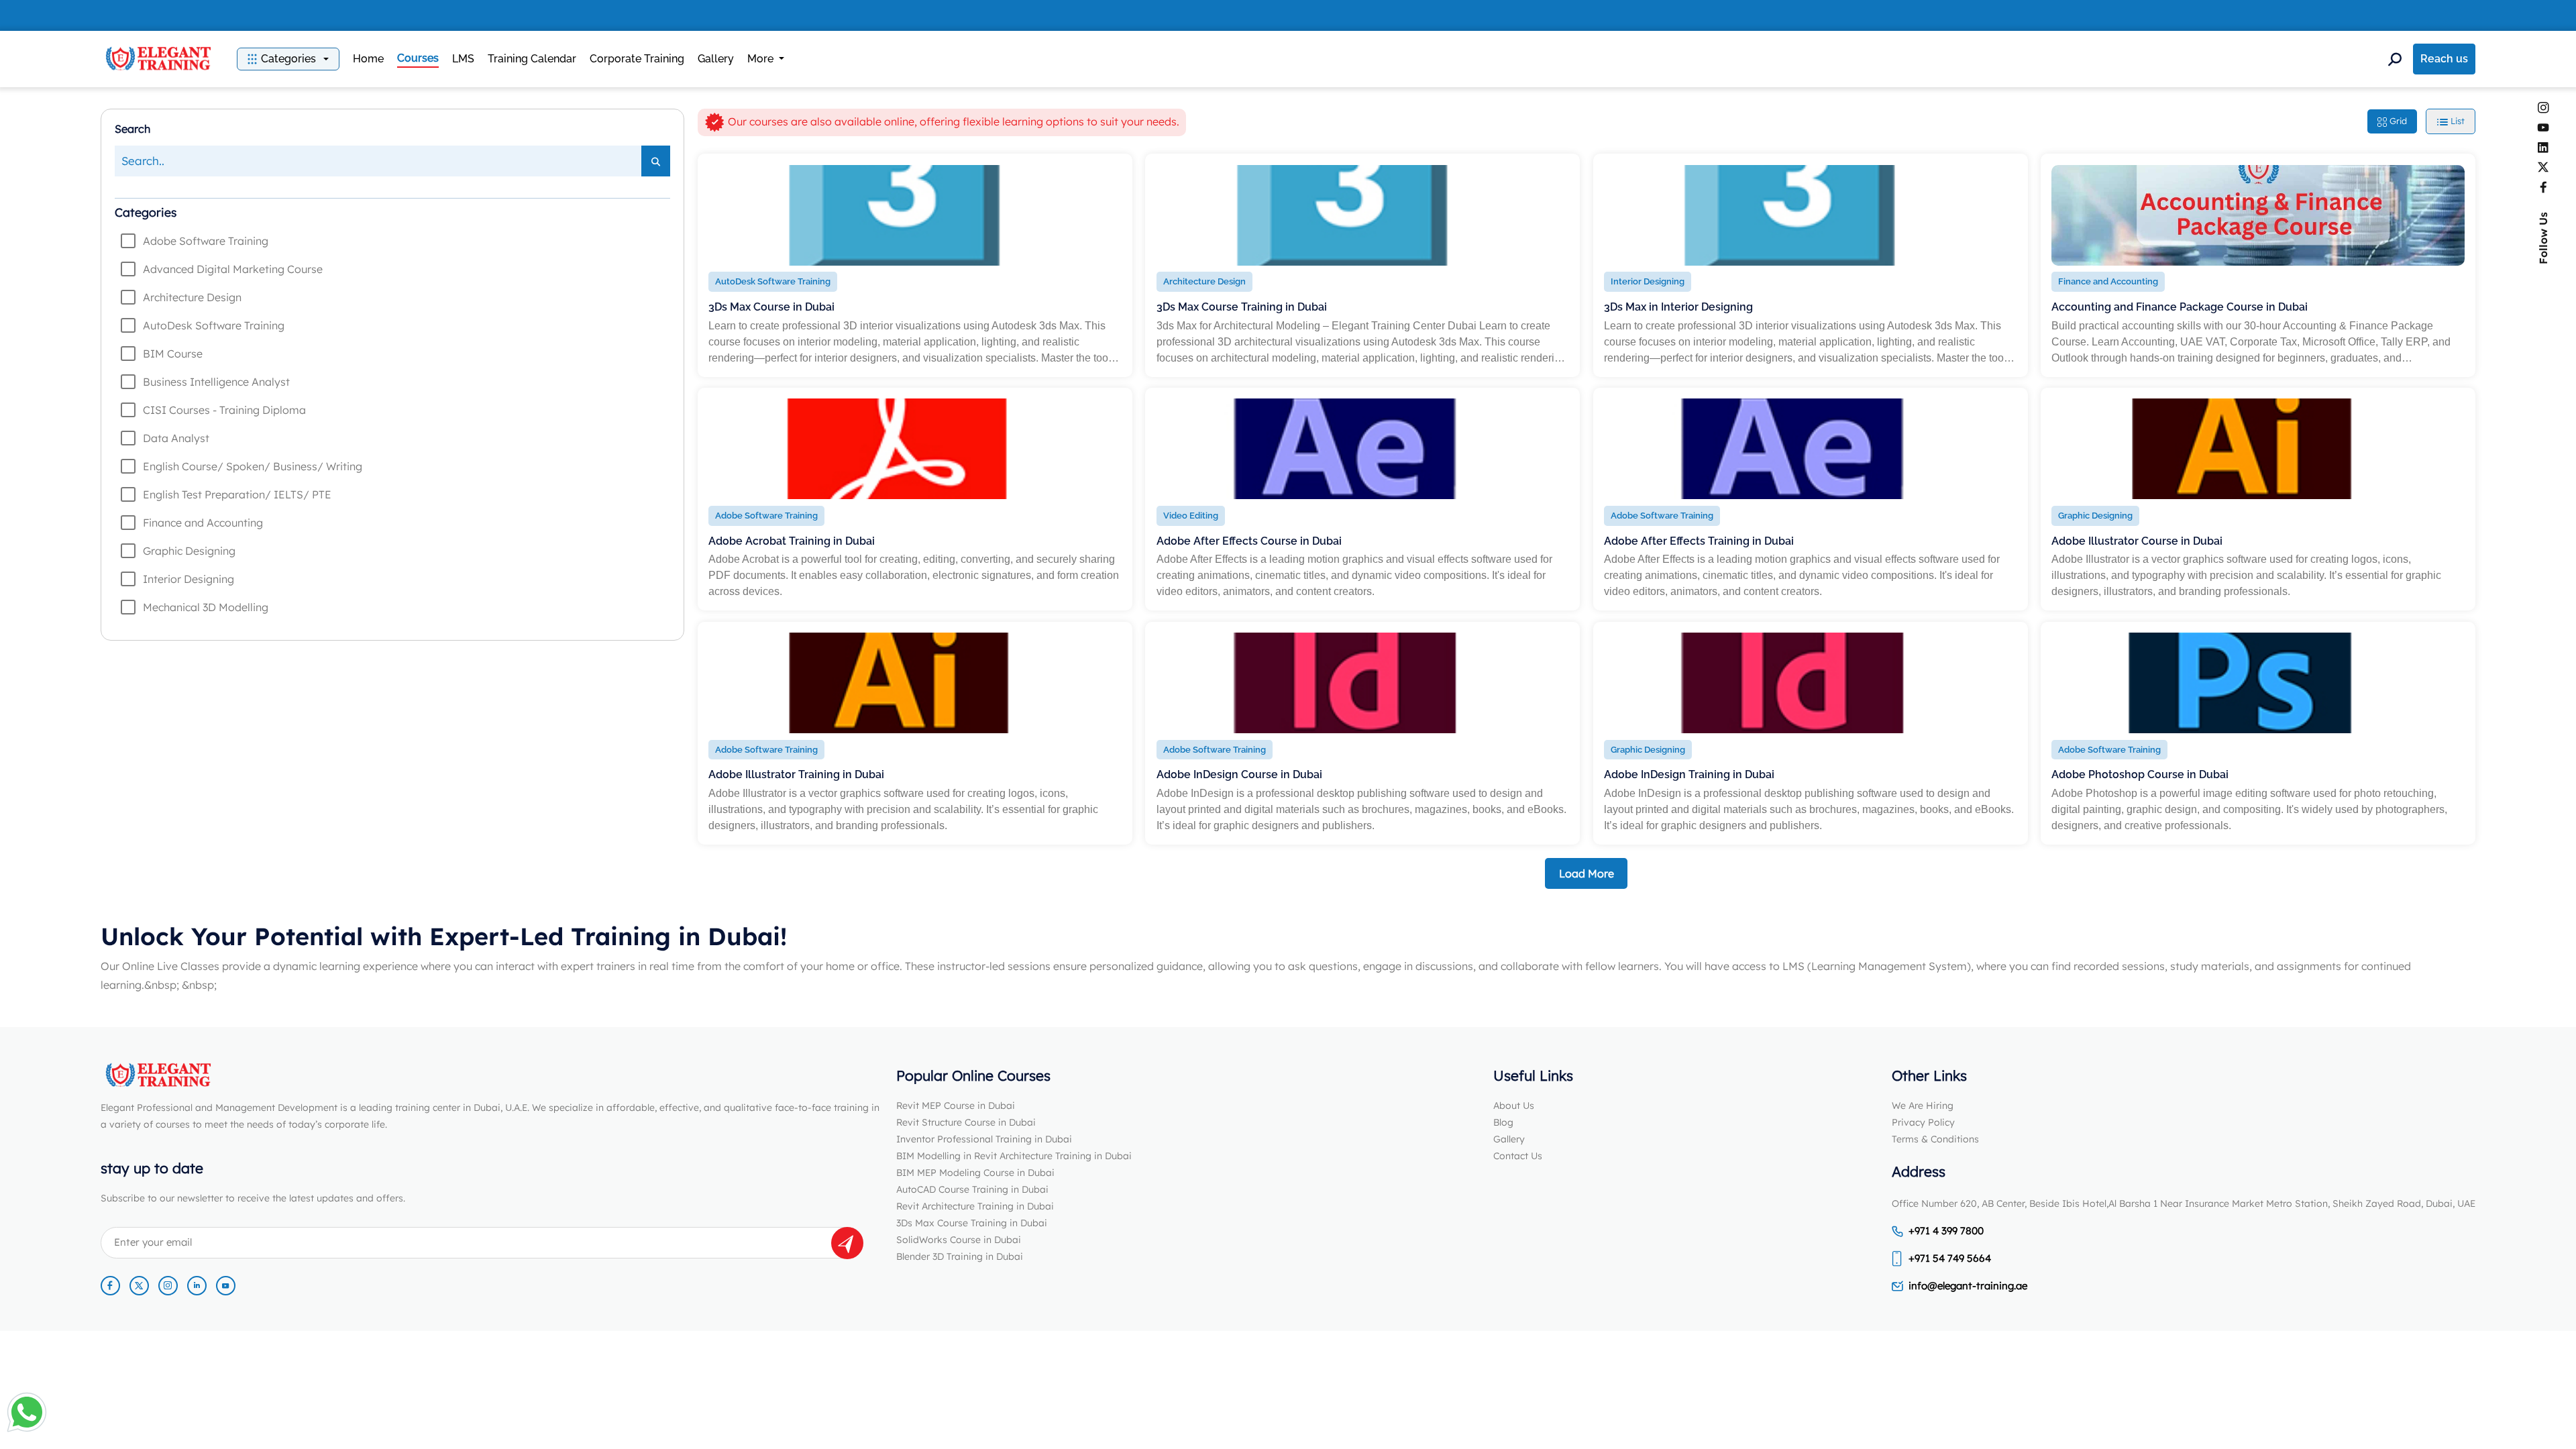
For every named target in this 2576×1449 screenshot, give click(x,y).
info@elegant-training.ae (1968, 1286)
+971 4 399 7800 (1946, 1231)
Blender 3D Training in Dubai (960, 1256)
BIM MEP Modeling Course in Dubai (975, 1173)
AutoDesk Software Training (214, 325)
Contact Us (1518, 1156)
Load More (1587, 873)
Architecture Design (192, 297)
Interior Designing (189, 579)
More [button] (762, 59)
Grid (2397, 121)
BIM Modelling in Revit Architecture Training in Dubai (1014, 1156)
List (2456, 121)
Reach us (2444, 59)
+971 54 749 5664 (1950, 1258)
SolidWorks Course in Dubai (959, 1240)
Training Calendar (532, 59)
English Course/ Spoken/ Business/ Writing (253, 466)
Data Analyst (176, 438)
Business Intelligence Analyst (216, 382)
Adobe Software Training (206, 241)
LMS (463, 59)
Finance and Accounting (203, 523)
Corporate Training (637, 59)
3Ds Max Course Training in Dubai (972, 1223)
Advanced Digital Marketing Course (233, 269)
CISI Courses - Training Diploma (224, 410)
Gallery (716, 59)
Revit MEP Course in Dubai (956, 1106)
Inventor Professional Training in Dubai (984, 1139)
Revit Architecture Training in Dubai (975, 1206)
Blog (1503, 1122)
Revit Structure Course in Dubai (966, 1122)
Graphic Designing (189, 551)
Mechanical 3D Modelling (206, 607)
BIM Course (173, 354)
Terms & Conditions (1935, 1139)
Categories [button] (288, 59)
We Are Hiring (1923, 1106)
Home (368, 59)
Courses (418, 58)
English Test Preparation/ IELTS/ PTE (237, 494)
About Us (1514, 1106)
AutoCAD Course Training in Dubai (972, 1189)
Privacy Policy (1923, 1122)
